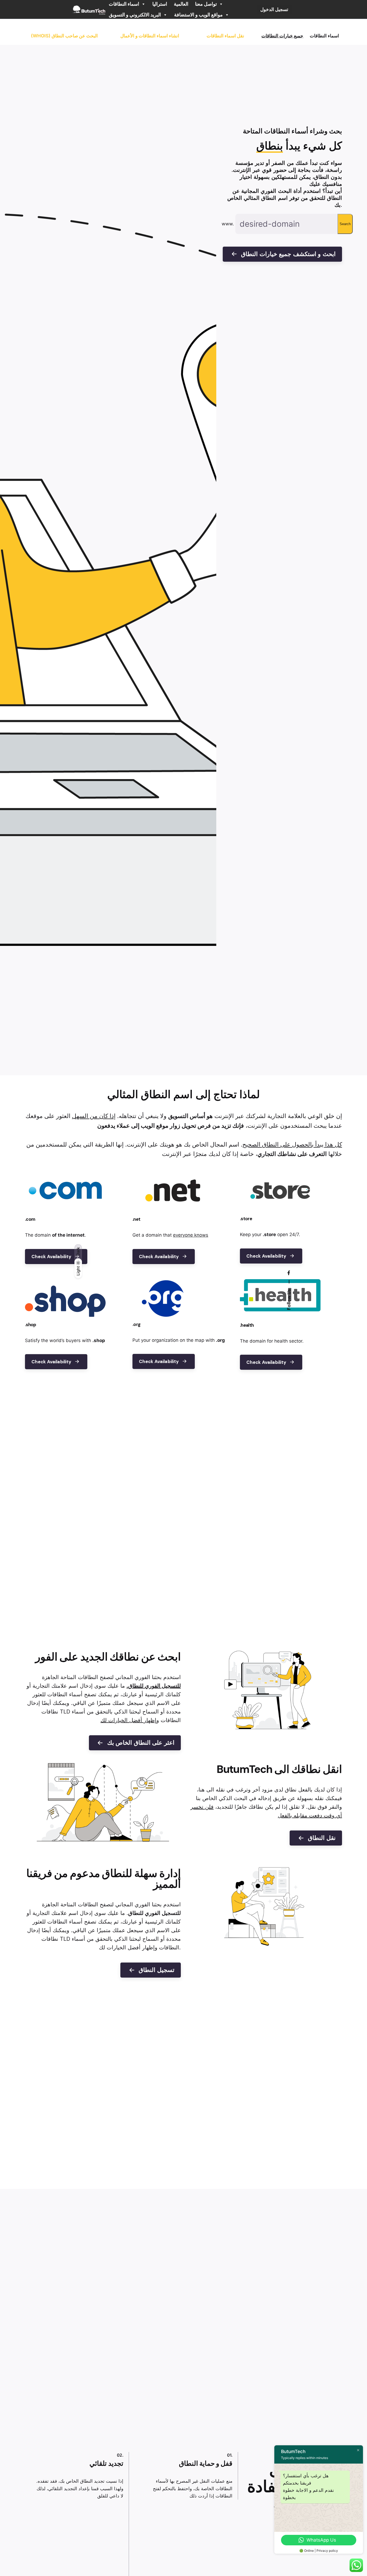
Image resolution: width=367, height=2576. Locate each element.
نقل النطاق (322, 1838)
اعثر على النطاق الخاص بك (141, 1743)
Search (345, 224)
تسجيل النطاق (156, 1970)
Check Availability (51, 1257)
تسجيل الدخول (274, 9)
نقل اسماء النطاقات (225, 36)
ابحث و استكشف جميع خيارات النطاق (288, 254)
